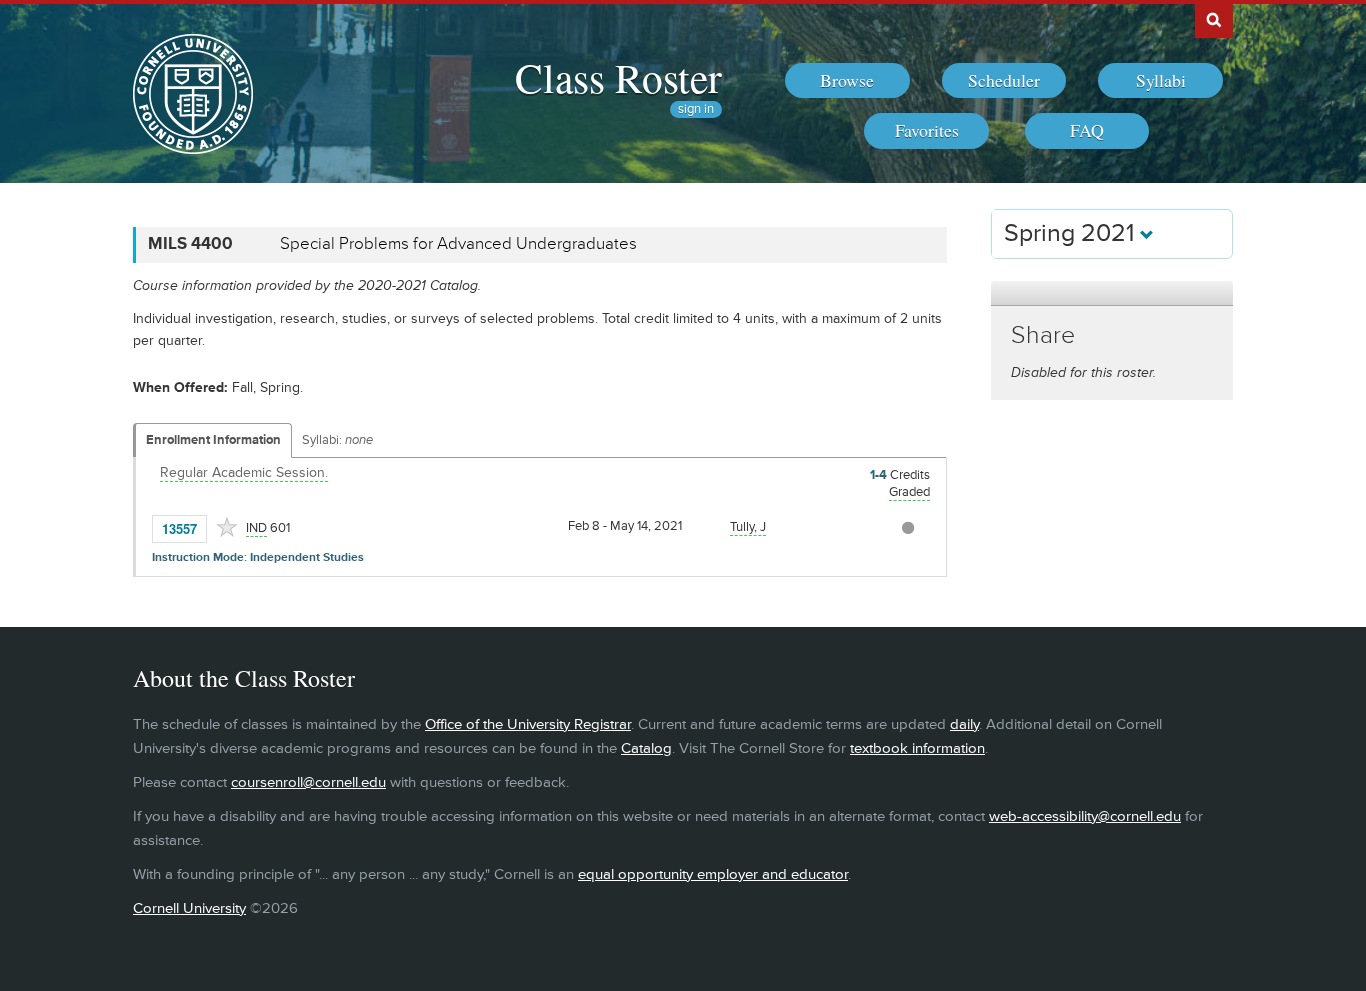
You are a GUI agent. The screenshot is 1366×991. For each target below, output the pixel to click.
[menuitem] (847, 81)
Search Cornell (1214, 19)
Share (1043, 335)
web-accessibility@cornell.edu (1085, 816)
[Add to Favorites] (227, 527)
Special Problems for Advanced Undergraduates (458, 244)
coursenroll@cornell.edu (308, 782)
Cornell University (189, 908)
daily (964, 724)
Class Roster (618, 77)
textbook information (917, 748)
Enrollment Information (213, 440)
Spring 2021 (1072, 233)
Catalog (646, 748)
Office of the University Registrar (528, 724)
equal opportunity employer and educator (713, 874)
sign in (696, 109)
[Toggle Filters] (1112, 293)
